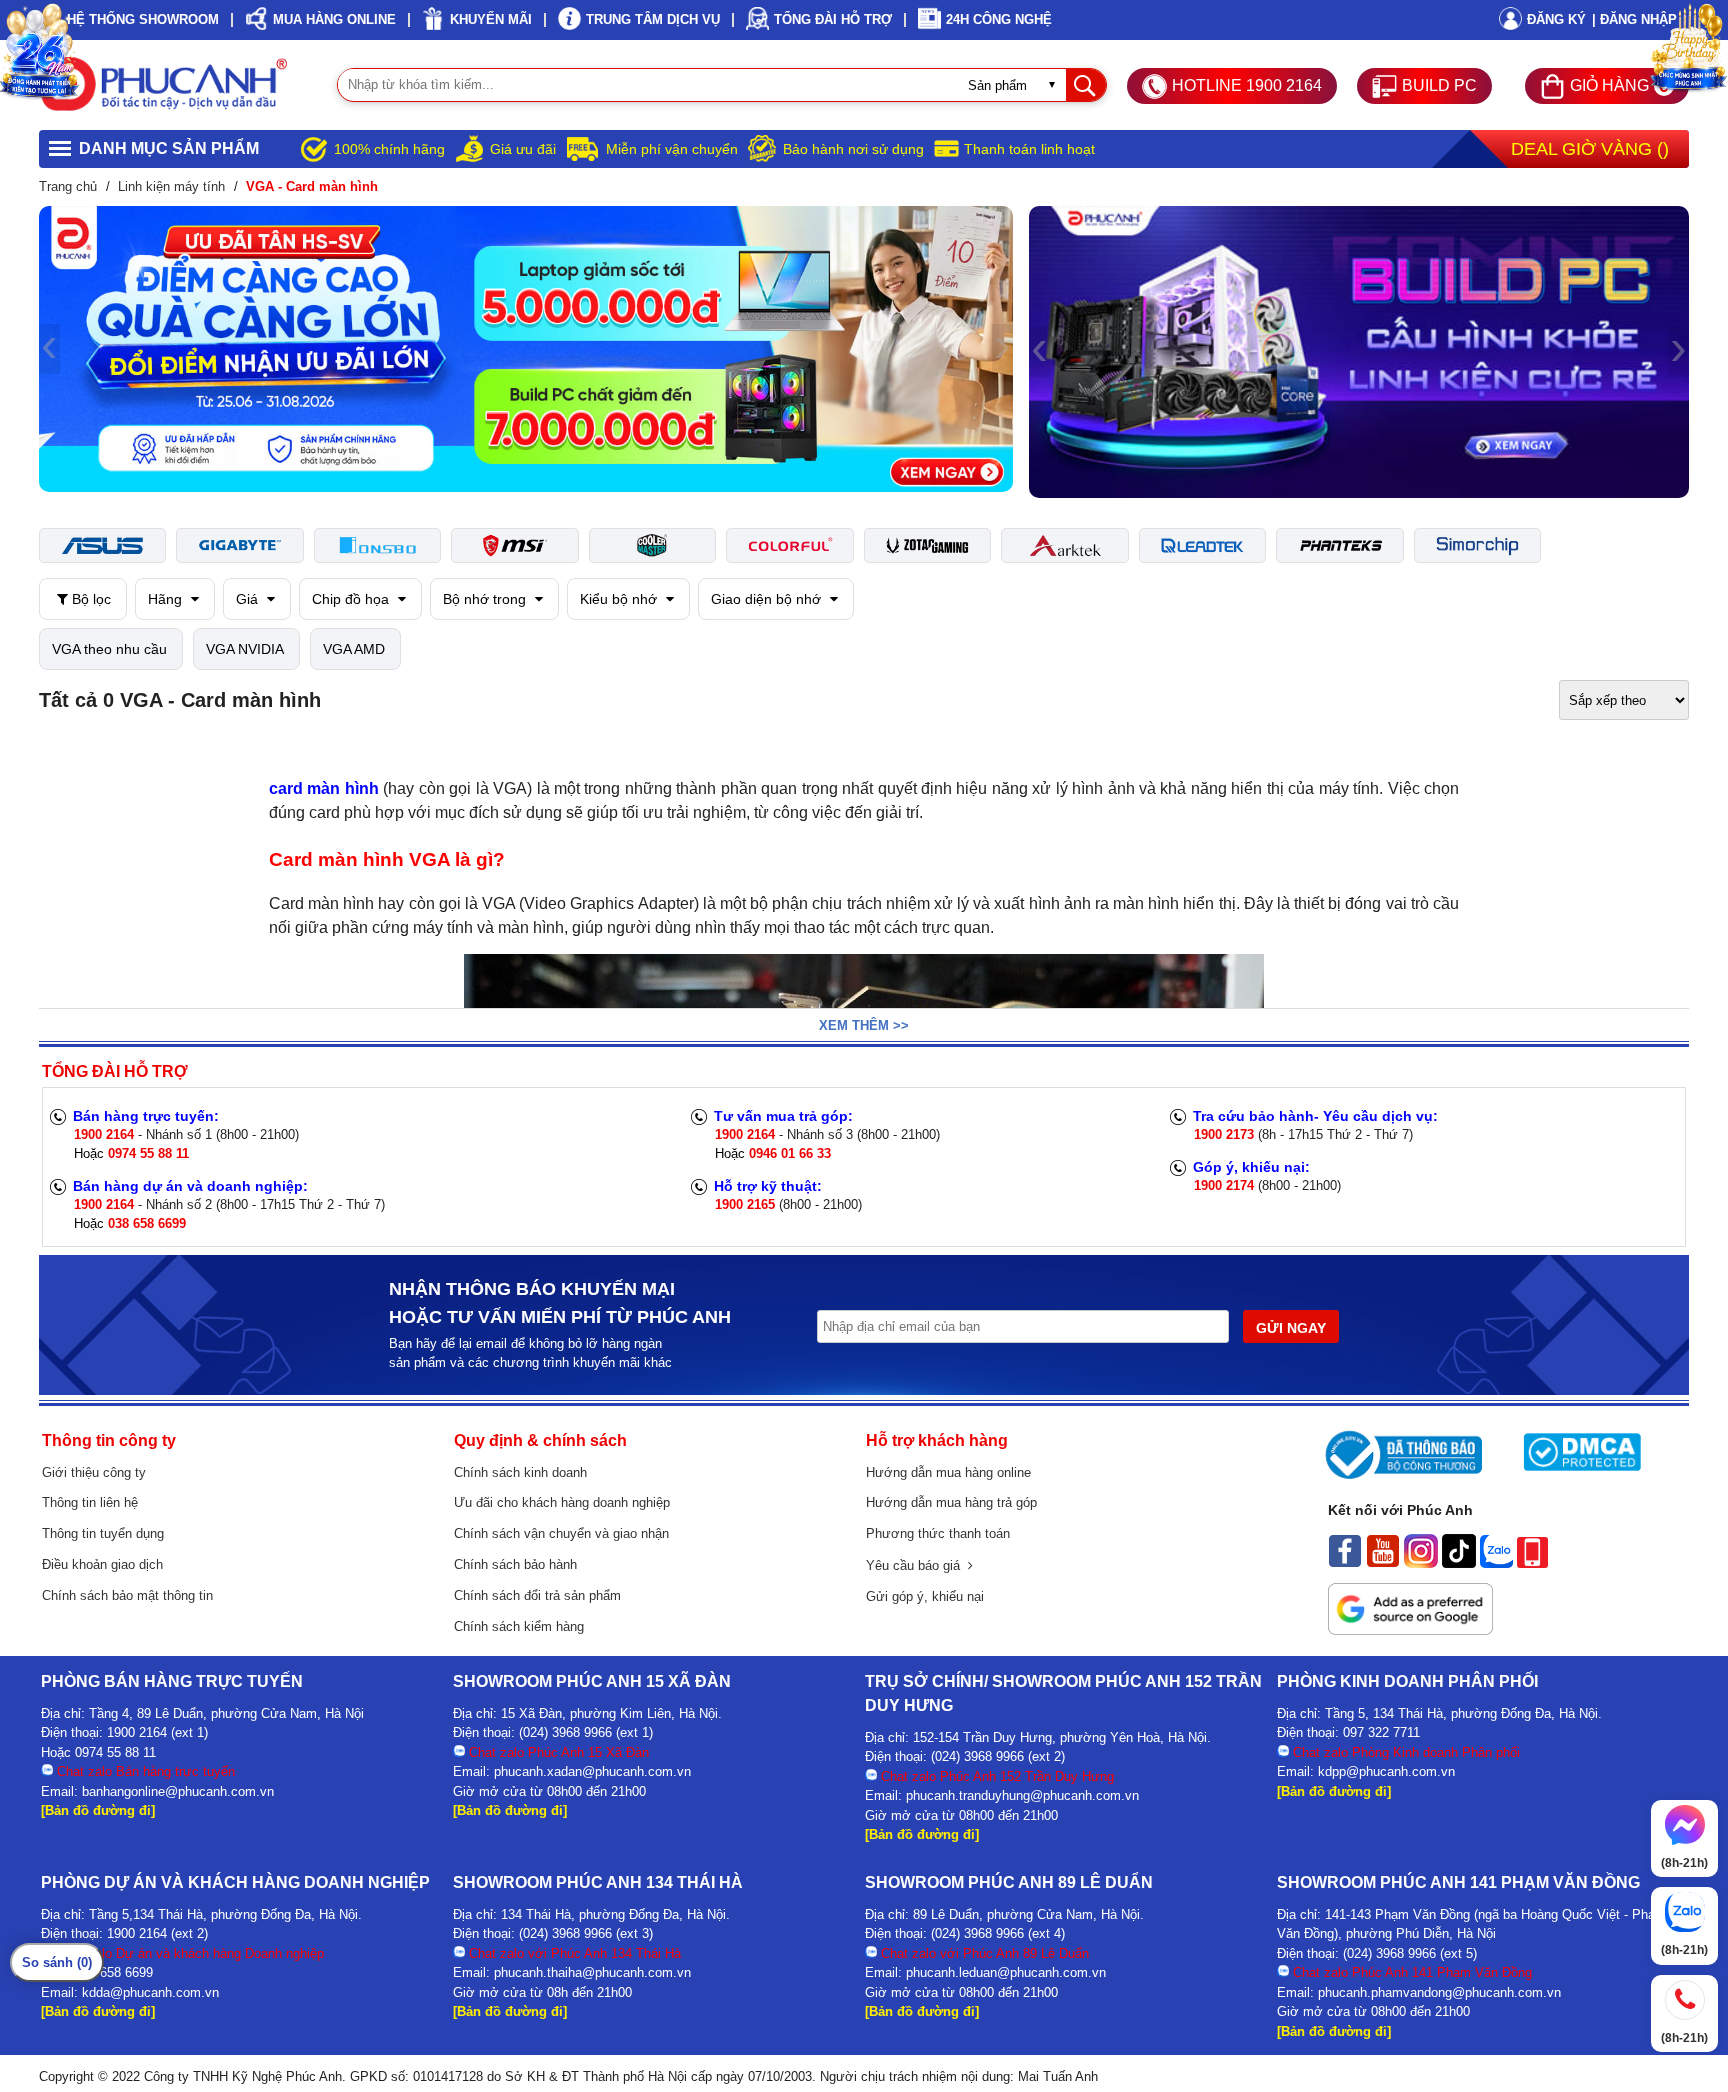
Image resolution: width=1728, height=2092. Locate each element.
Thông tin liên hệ (90, 1502)
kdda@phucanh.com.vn (150, 1992)
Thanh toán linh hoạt (1029, 149)
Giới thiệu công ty (94, 1472)
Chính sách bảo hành (515, 1564)
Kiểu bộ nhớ (620, 599)
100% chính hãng (389, 149)
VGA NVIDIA (245, 649)
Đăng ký (1556, 19)
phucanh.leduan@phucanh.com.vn (1006, 1972)
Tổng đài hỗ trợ (833, 19)
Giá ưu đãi (523, 149)
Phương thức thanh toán (938, 1533)
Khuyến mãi (491, 19)
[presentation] (49, 349)
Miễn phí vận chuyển (672, 149)
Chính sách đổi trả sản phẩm (537, 1595)
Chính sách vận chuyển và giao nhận (561, 1533)
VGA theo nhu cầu (109, 649)
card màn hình (324, 788)
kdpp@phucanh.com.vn (1386, 1771)
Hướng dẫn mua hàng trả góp (951, 1502)
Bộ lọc (89, 599)
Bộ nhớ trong (486, 599)
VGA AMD (354, 649)
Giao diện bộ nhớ (768, 599)
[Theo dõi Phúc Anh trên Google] (1410, 1630)
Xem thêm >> (864, 1025)
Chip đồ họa (352, 599)
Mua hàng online (334, 19)
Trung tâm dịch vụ (653, 19)
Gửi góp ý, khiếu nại (925, 1596)
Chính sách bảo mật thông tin (127, 1595)
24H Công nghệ (999, 19)
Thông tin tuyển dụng (103, 1533)
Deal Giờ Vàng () (1590, 149)
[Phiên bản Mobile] (1532, 1563)
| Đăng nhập (1634, 19)
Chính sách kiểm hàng (519, 1626)
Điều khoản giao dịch (102, 1564)
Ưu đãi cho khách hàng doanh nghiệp (562, 1502)
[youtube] (1383, 1563)
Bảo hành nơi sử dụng (853, 149)
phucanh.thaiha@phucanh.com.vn (592, 1972)
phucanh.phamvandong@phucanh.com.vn (1439, 1992)
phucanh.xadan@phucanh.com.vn (592, 1771)
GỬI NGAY (1291, 1328)
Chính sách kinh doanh (520, 1472)
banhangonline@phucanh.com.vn (178, 1791)
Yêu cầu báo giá (917, 1565)
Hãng (167, 599)
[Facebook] (1345, 1563)
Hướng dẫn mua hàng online (948, 1472)
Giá (249, 599)
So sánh (57, 1962)
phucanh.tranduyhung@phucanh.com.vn (1022, 1795)
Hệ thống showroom (143, 19)
